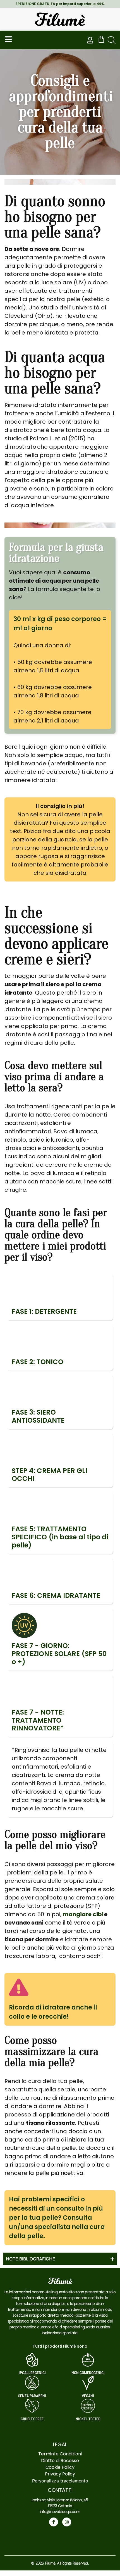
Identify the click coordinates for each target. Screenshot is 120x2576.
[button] (112, 40)
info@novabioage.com (60, 2512)
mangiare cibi (83, 1914)
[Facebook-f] (54, 2522)
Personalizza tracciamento (60, 2481)
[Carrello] (101, 39)
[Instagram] (67, 2522)
